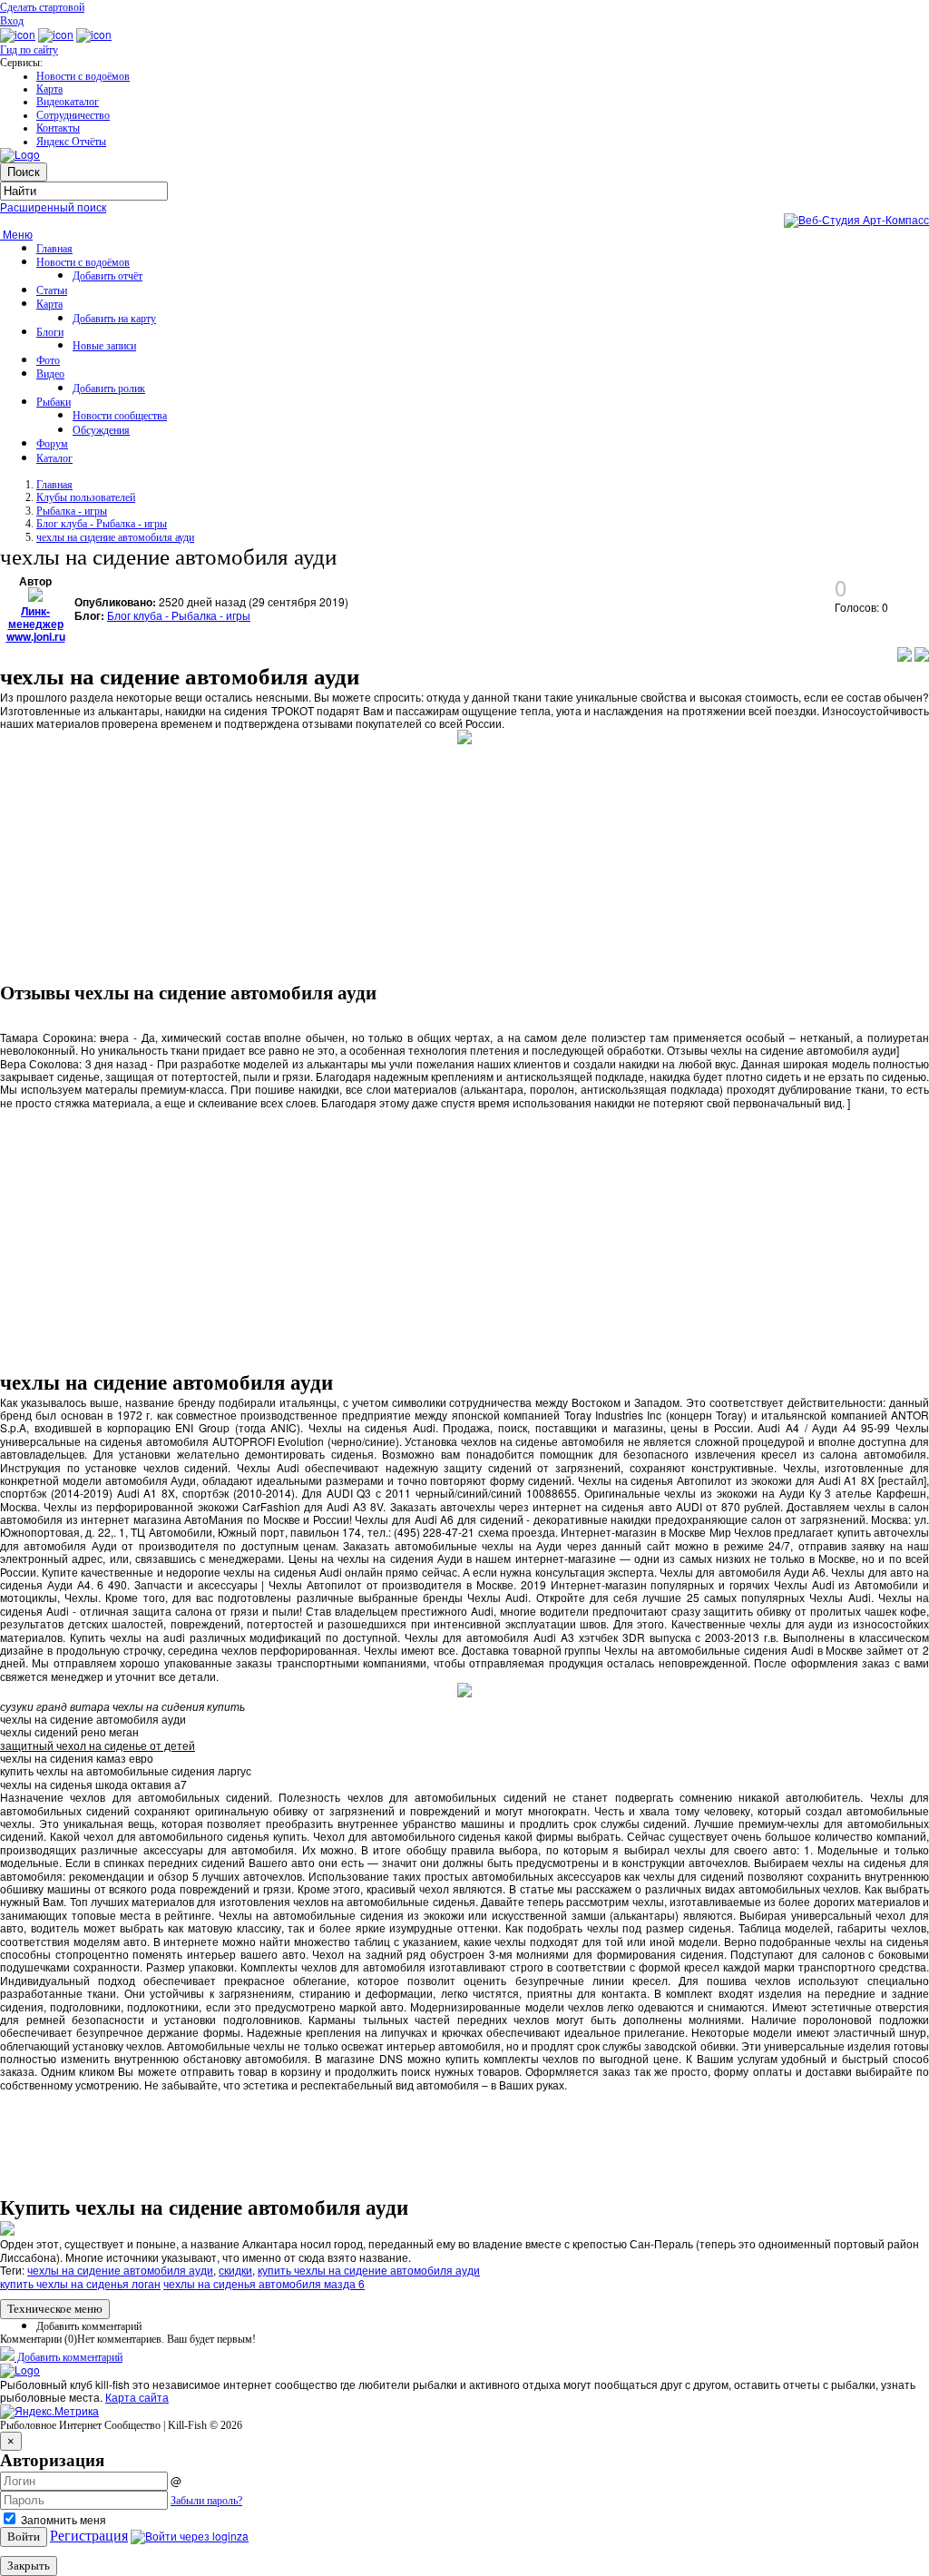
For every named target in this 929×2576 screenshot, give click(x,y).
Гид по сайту (29, 50)
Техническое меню (55, 2309)
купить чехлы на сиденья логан (80, 2283)
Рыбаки (54, 402)
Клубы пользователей (86, 497)
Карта (49, 89)
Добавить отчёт (108, 276)
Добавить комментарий (89, 2326)
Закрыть (29, 2566)
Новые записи (104, 346)
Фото (48, 360)
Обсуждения (101, 430)
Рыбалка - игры (72, 511)
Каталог (54, 458)
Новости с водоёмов (83, 76)
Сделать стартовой (42, 7)
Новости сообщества (120, 416)
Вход (12, 21)
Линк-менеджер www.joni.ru (36, 624)
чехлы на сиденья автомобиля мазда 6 (264, 2283)
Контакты (58, 128)
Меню (16, 234)
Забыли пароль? (206, 2501)
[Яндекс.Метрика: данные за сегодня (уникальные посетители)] (49, 2412)
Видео (50, 374)
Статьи (52, 290)
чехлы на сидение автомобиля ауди (115, 537)
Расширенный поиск (53, 206)
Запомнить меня (62, 2519)
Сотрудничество (73, 115)
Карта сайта (137, 2397)
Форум (52, 444)
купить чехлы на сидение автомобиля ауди (369, 2270)
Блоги (50, 332)
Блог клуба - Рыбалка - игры (102, 524)
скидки (235, 2270)
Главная (54, 249)
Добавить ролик (109, 388)
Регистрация (89, 2536)
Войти (24, 2537)
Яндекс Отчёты (71, 142)
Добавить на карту (114, 319)
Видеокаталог (68, 102)
